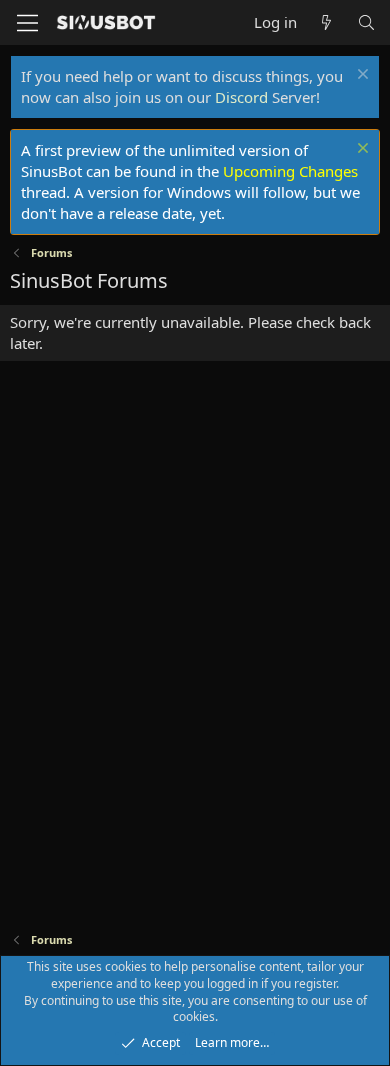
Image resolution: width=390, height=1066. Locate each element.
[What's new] (326, 22)
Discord (241, 97)
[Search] (366, 22)
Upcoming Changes (290, 171)
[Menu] (27, 23)
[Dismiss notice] (360, 76)
